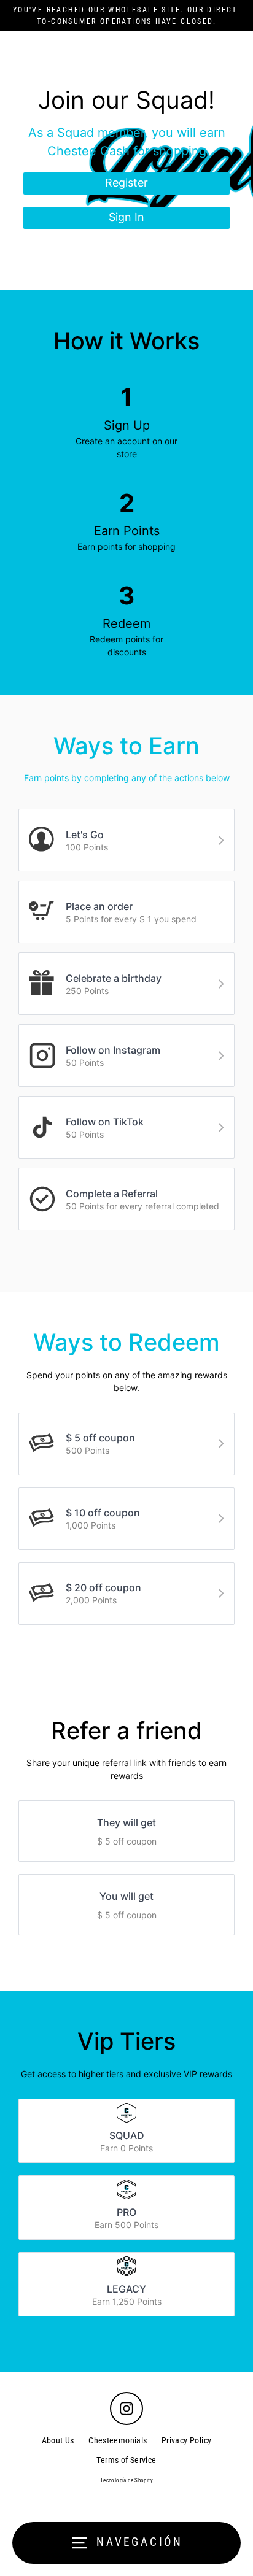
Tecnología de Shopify (126, 2480)
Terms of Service (126, 2460)
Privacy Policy (186, 2440)
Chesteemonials (118, 2440)
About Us (58, 2440)
